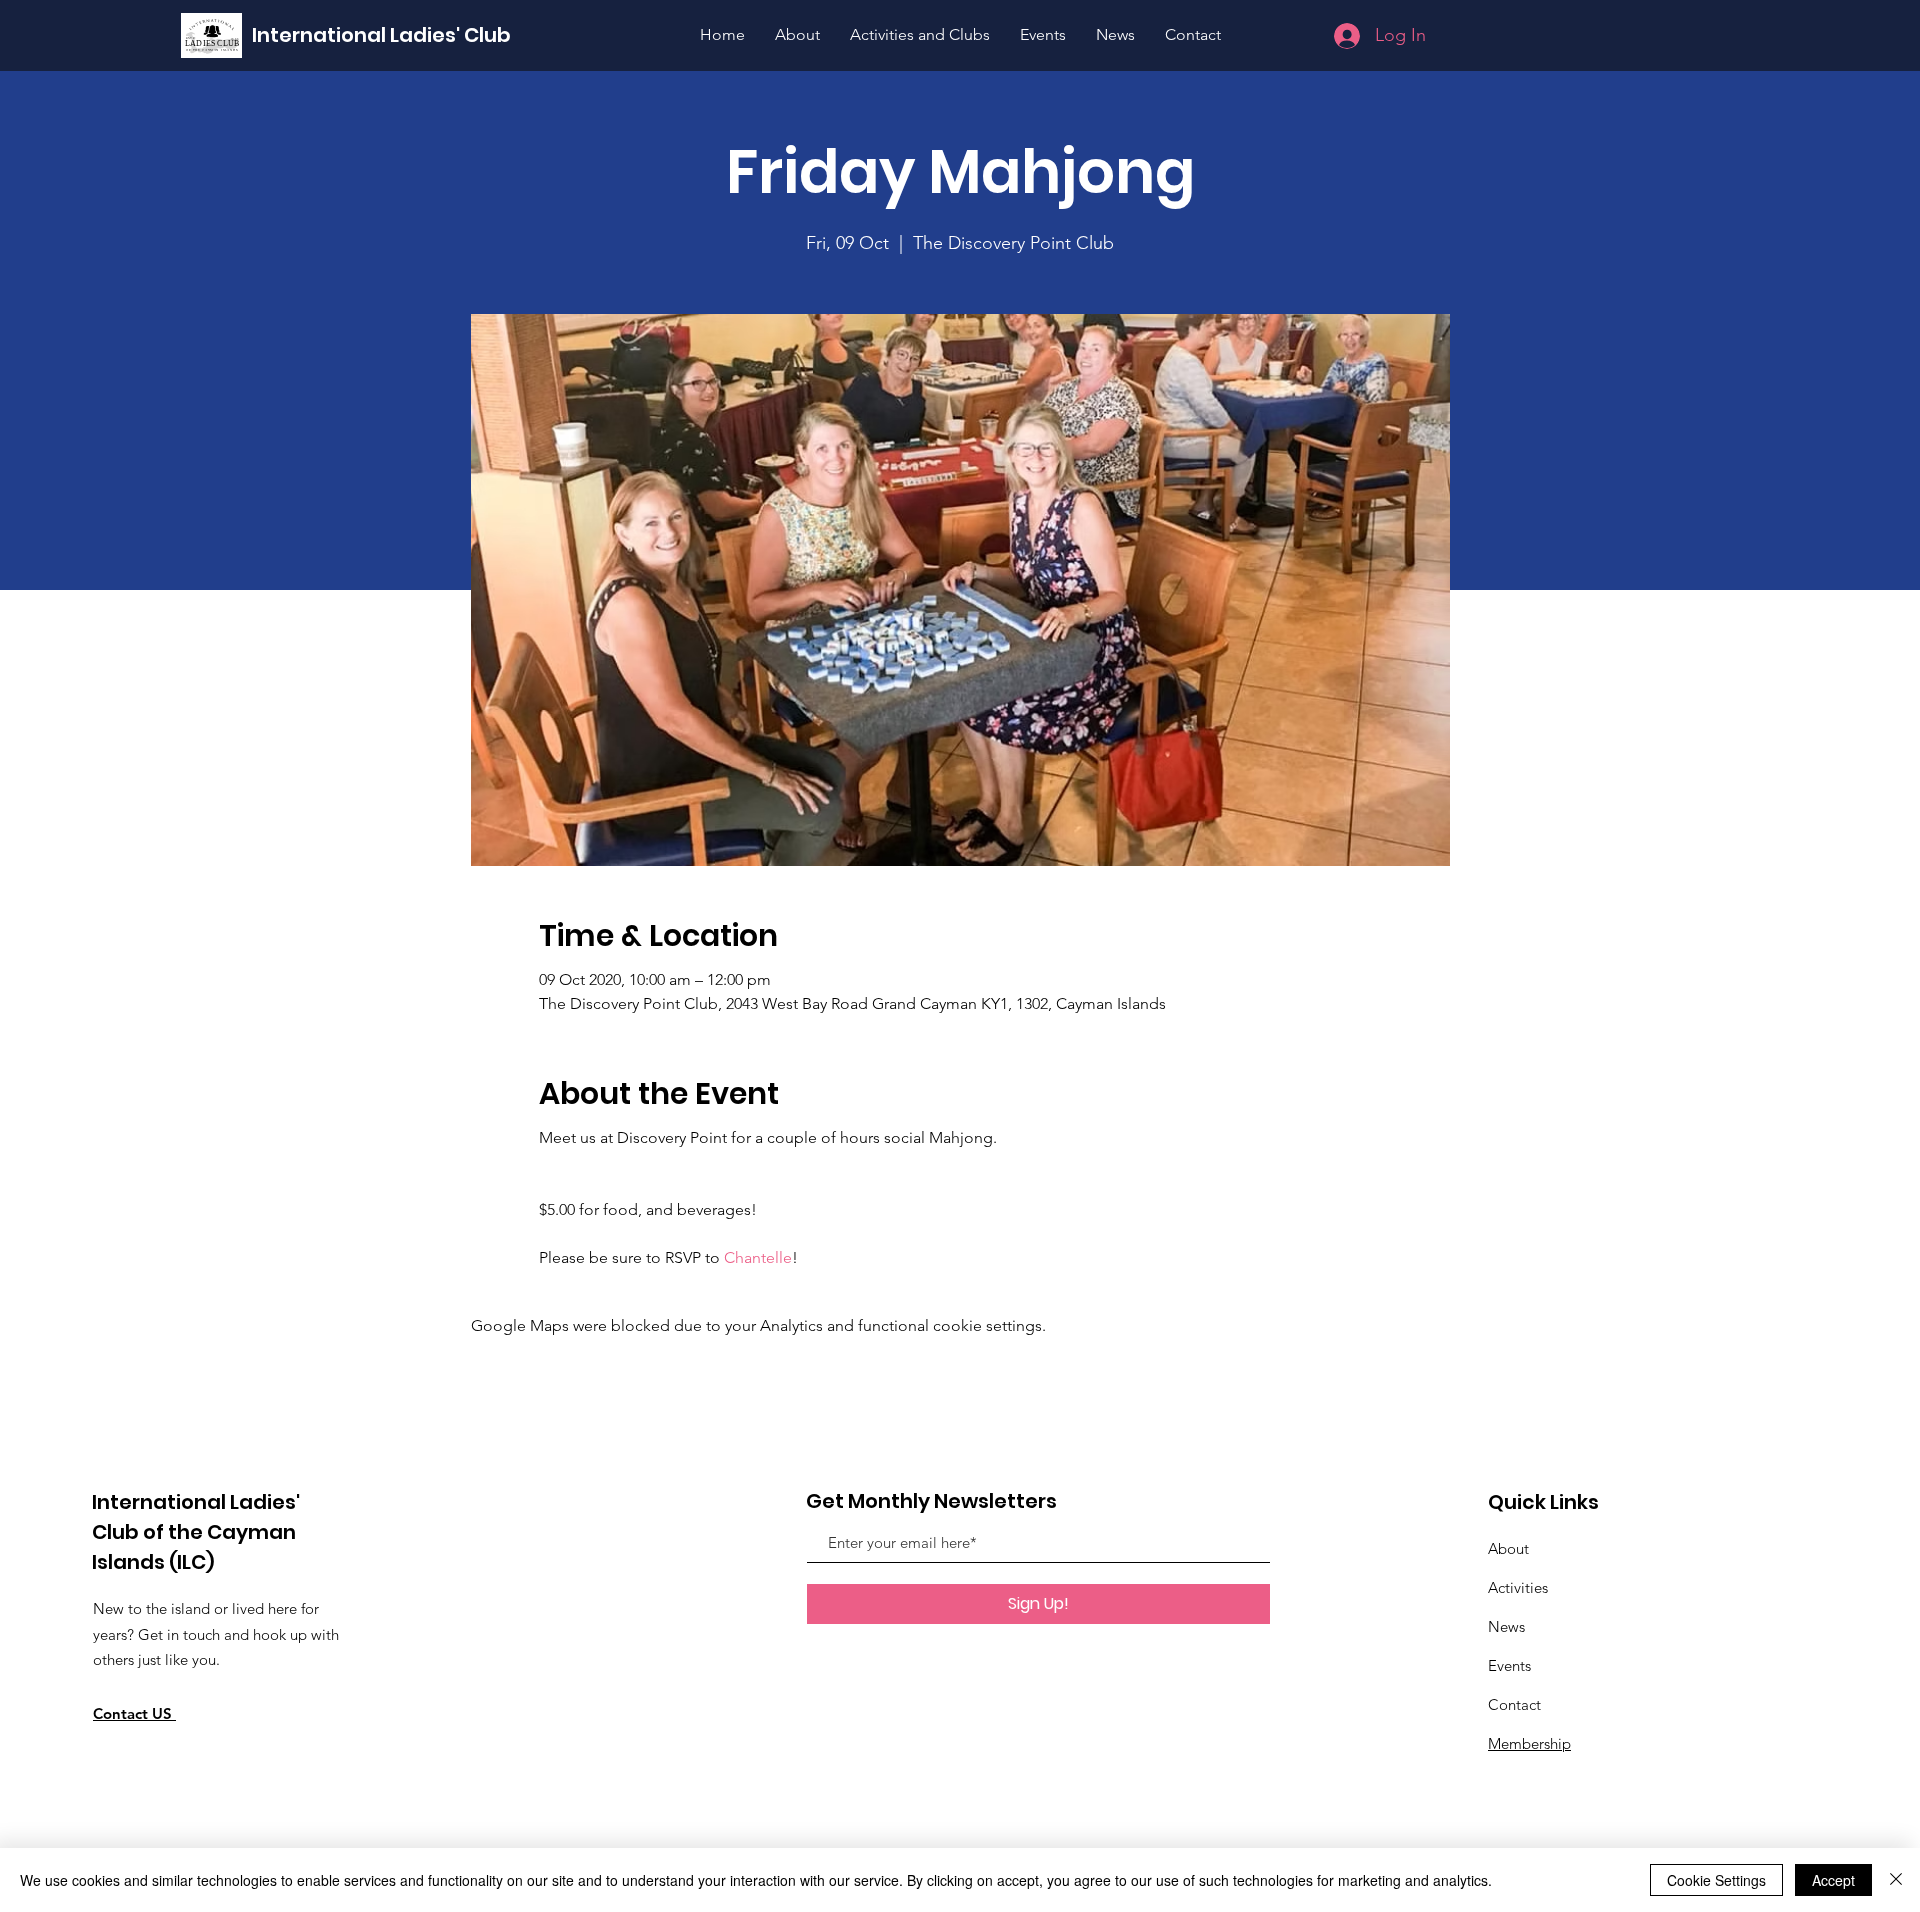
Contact (1514, 1704)
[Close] (1896, 1880)
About (1508, 1548)
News (1506, 1626)
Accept (1833, 1880)
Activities (1518, 1587)
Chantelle (758, 1257)
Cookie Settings (1716, 1880)
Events (1509, 1665)
